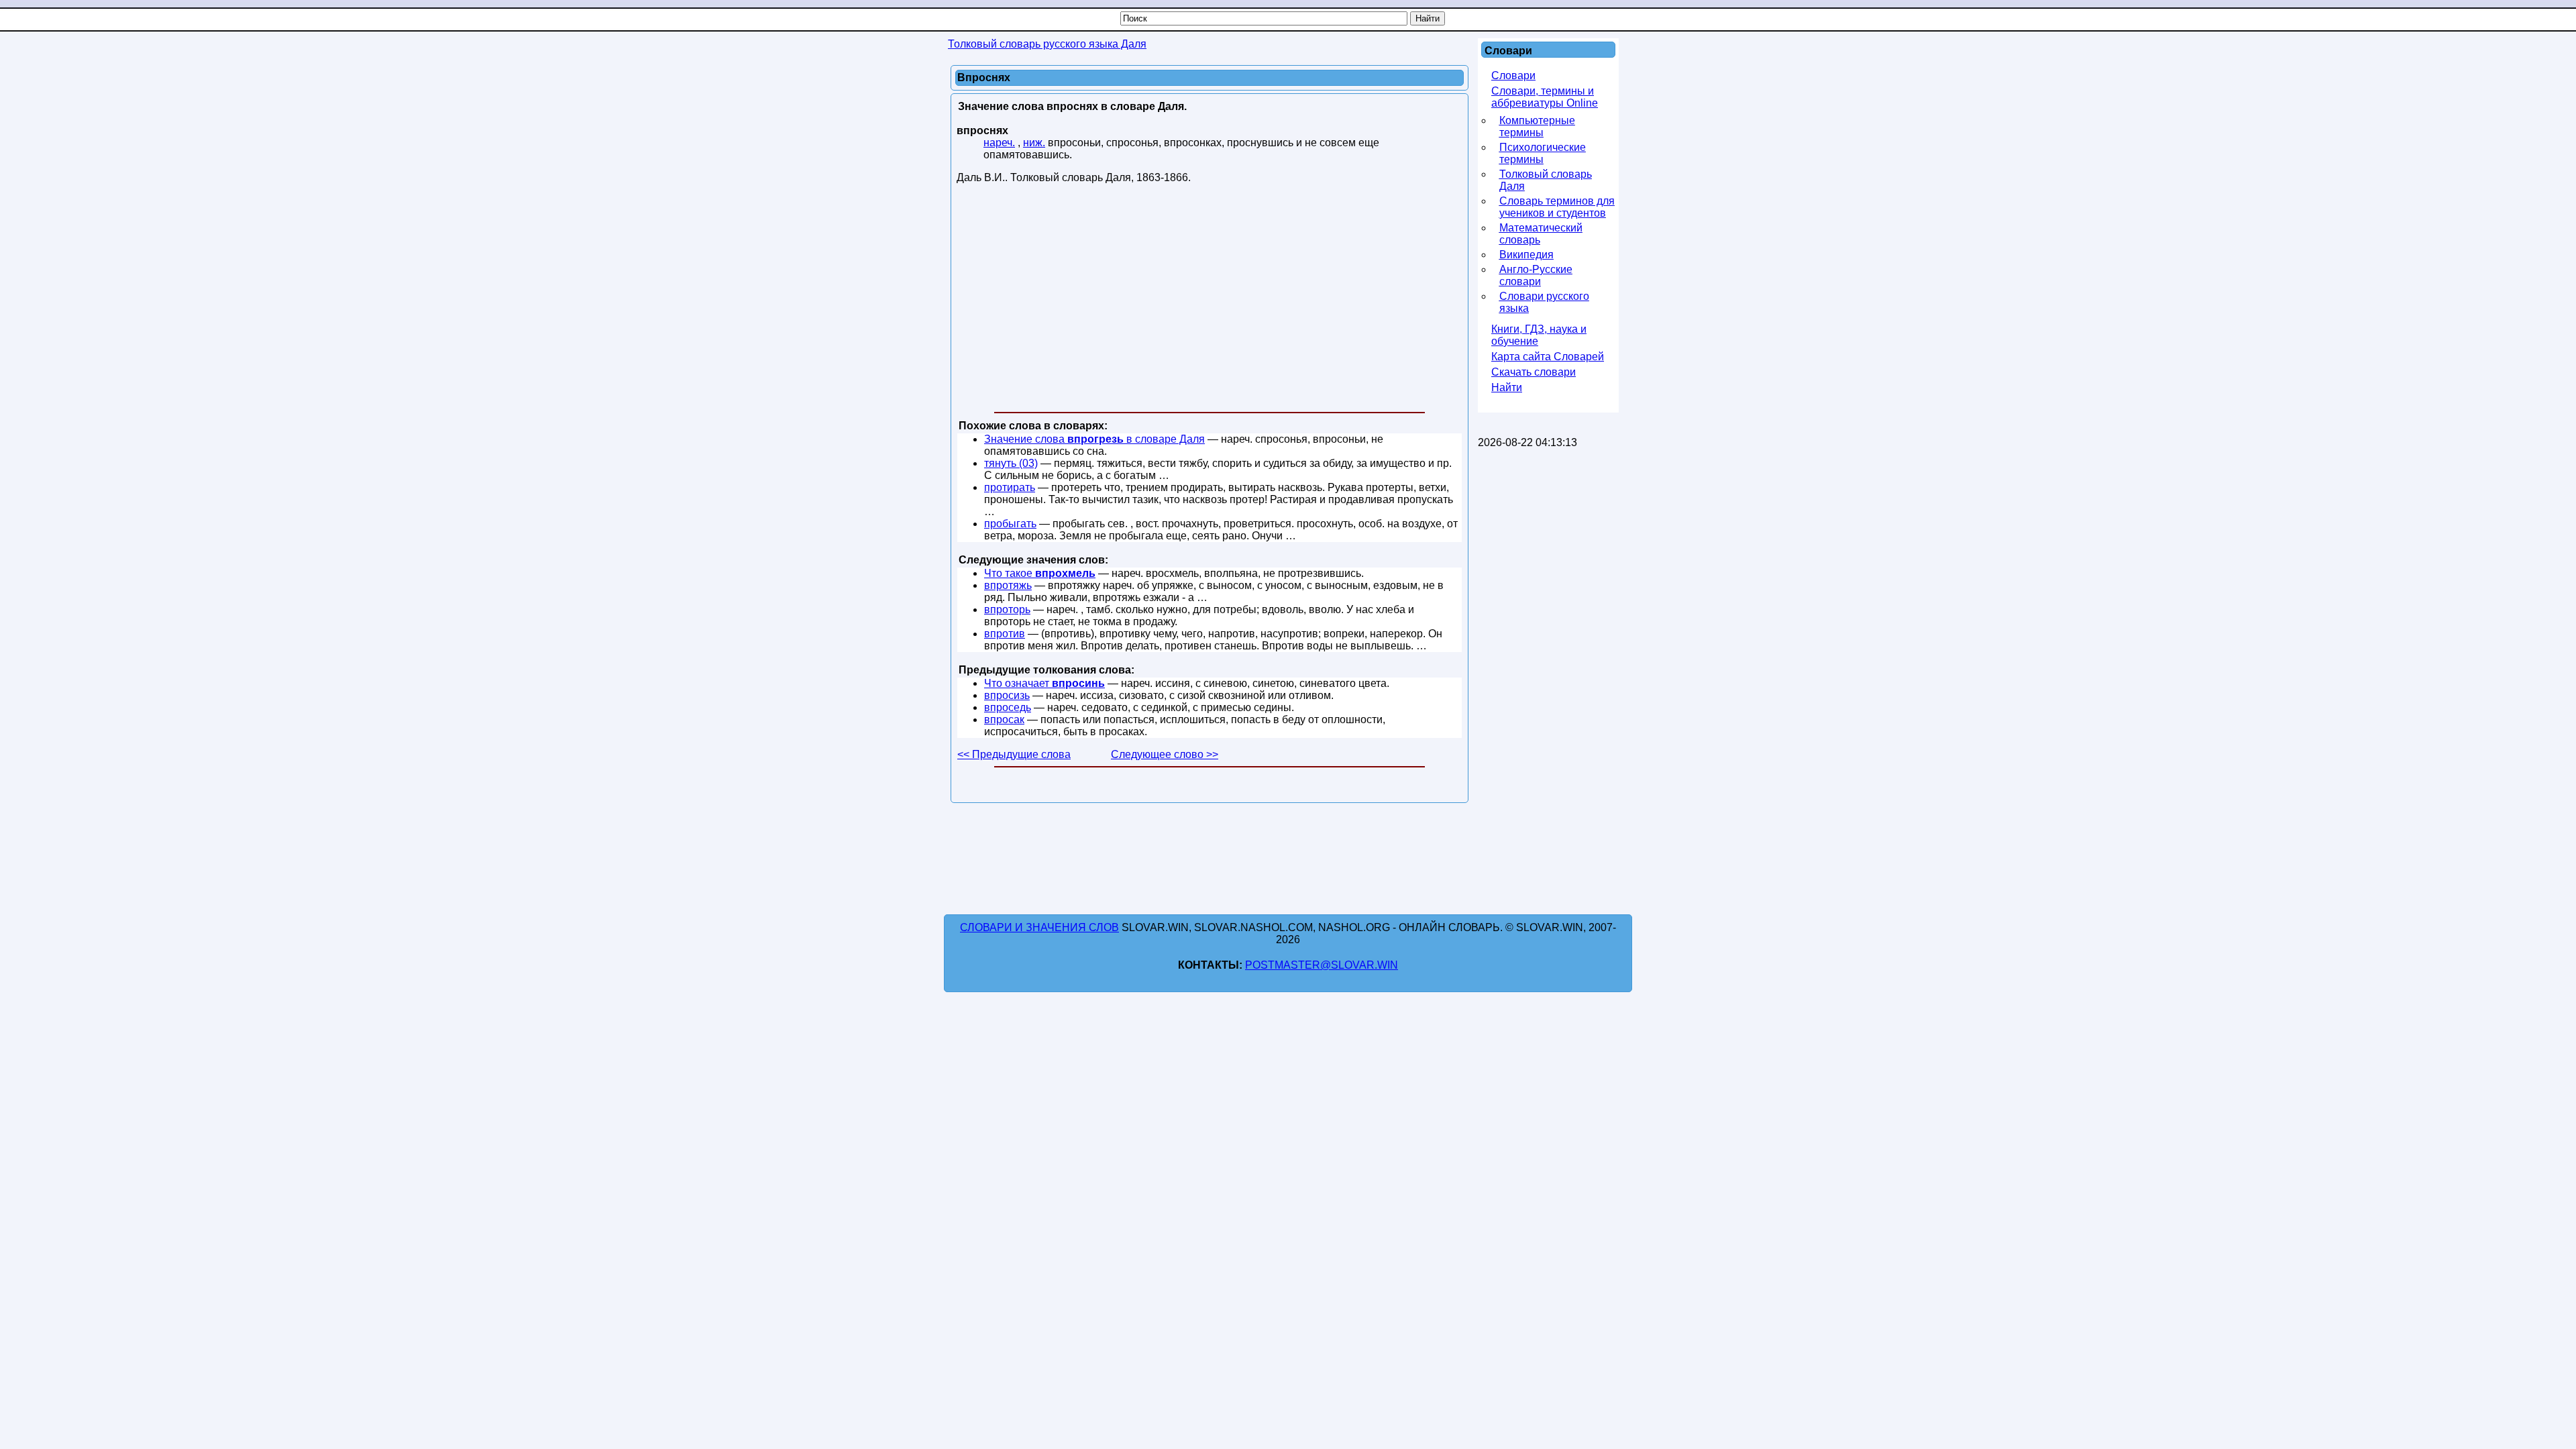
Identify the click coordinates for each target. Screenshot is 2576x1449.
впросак (1004, 719)
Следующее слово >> (1165, 754)
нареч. (999, 143)
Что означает (1044, 683)
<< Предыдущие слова (1014, 754)
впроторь (1007, 609)
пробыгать (1010, 524)
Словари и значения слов (1039, 927)
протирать (1010, 487)
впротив (1005, 634)
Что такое (1040, 573)
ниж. (1034, 143)
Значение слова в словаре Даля (1094, 439)
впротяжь (1008, 585)
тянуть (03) (1011, 463)
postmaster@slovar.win (1322, 965)
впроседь (1008, 707)
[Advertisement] (1210, 301)
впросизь (1007, 695)
